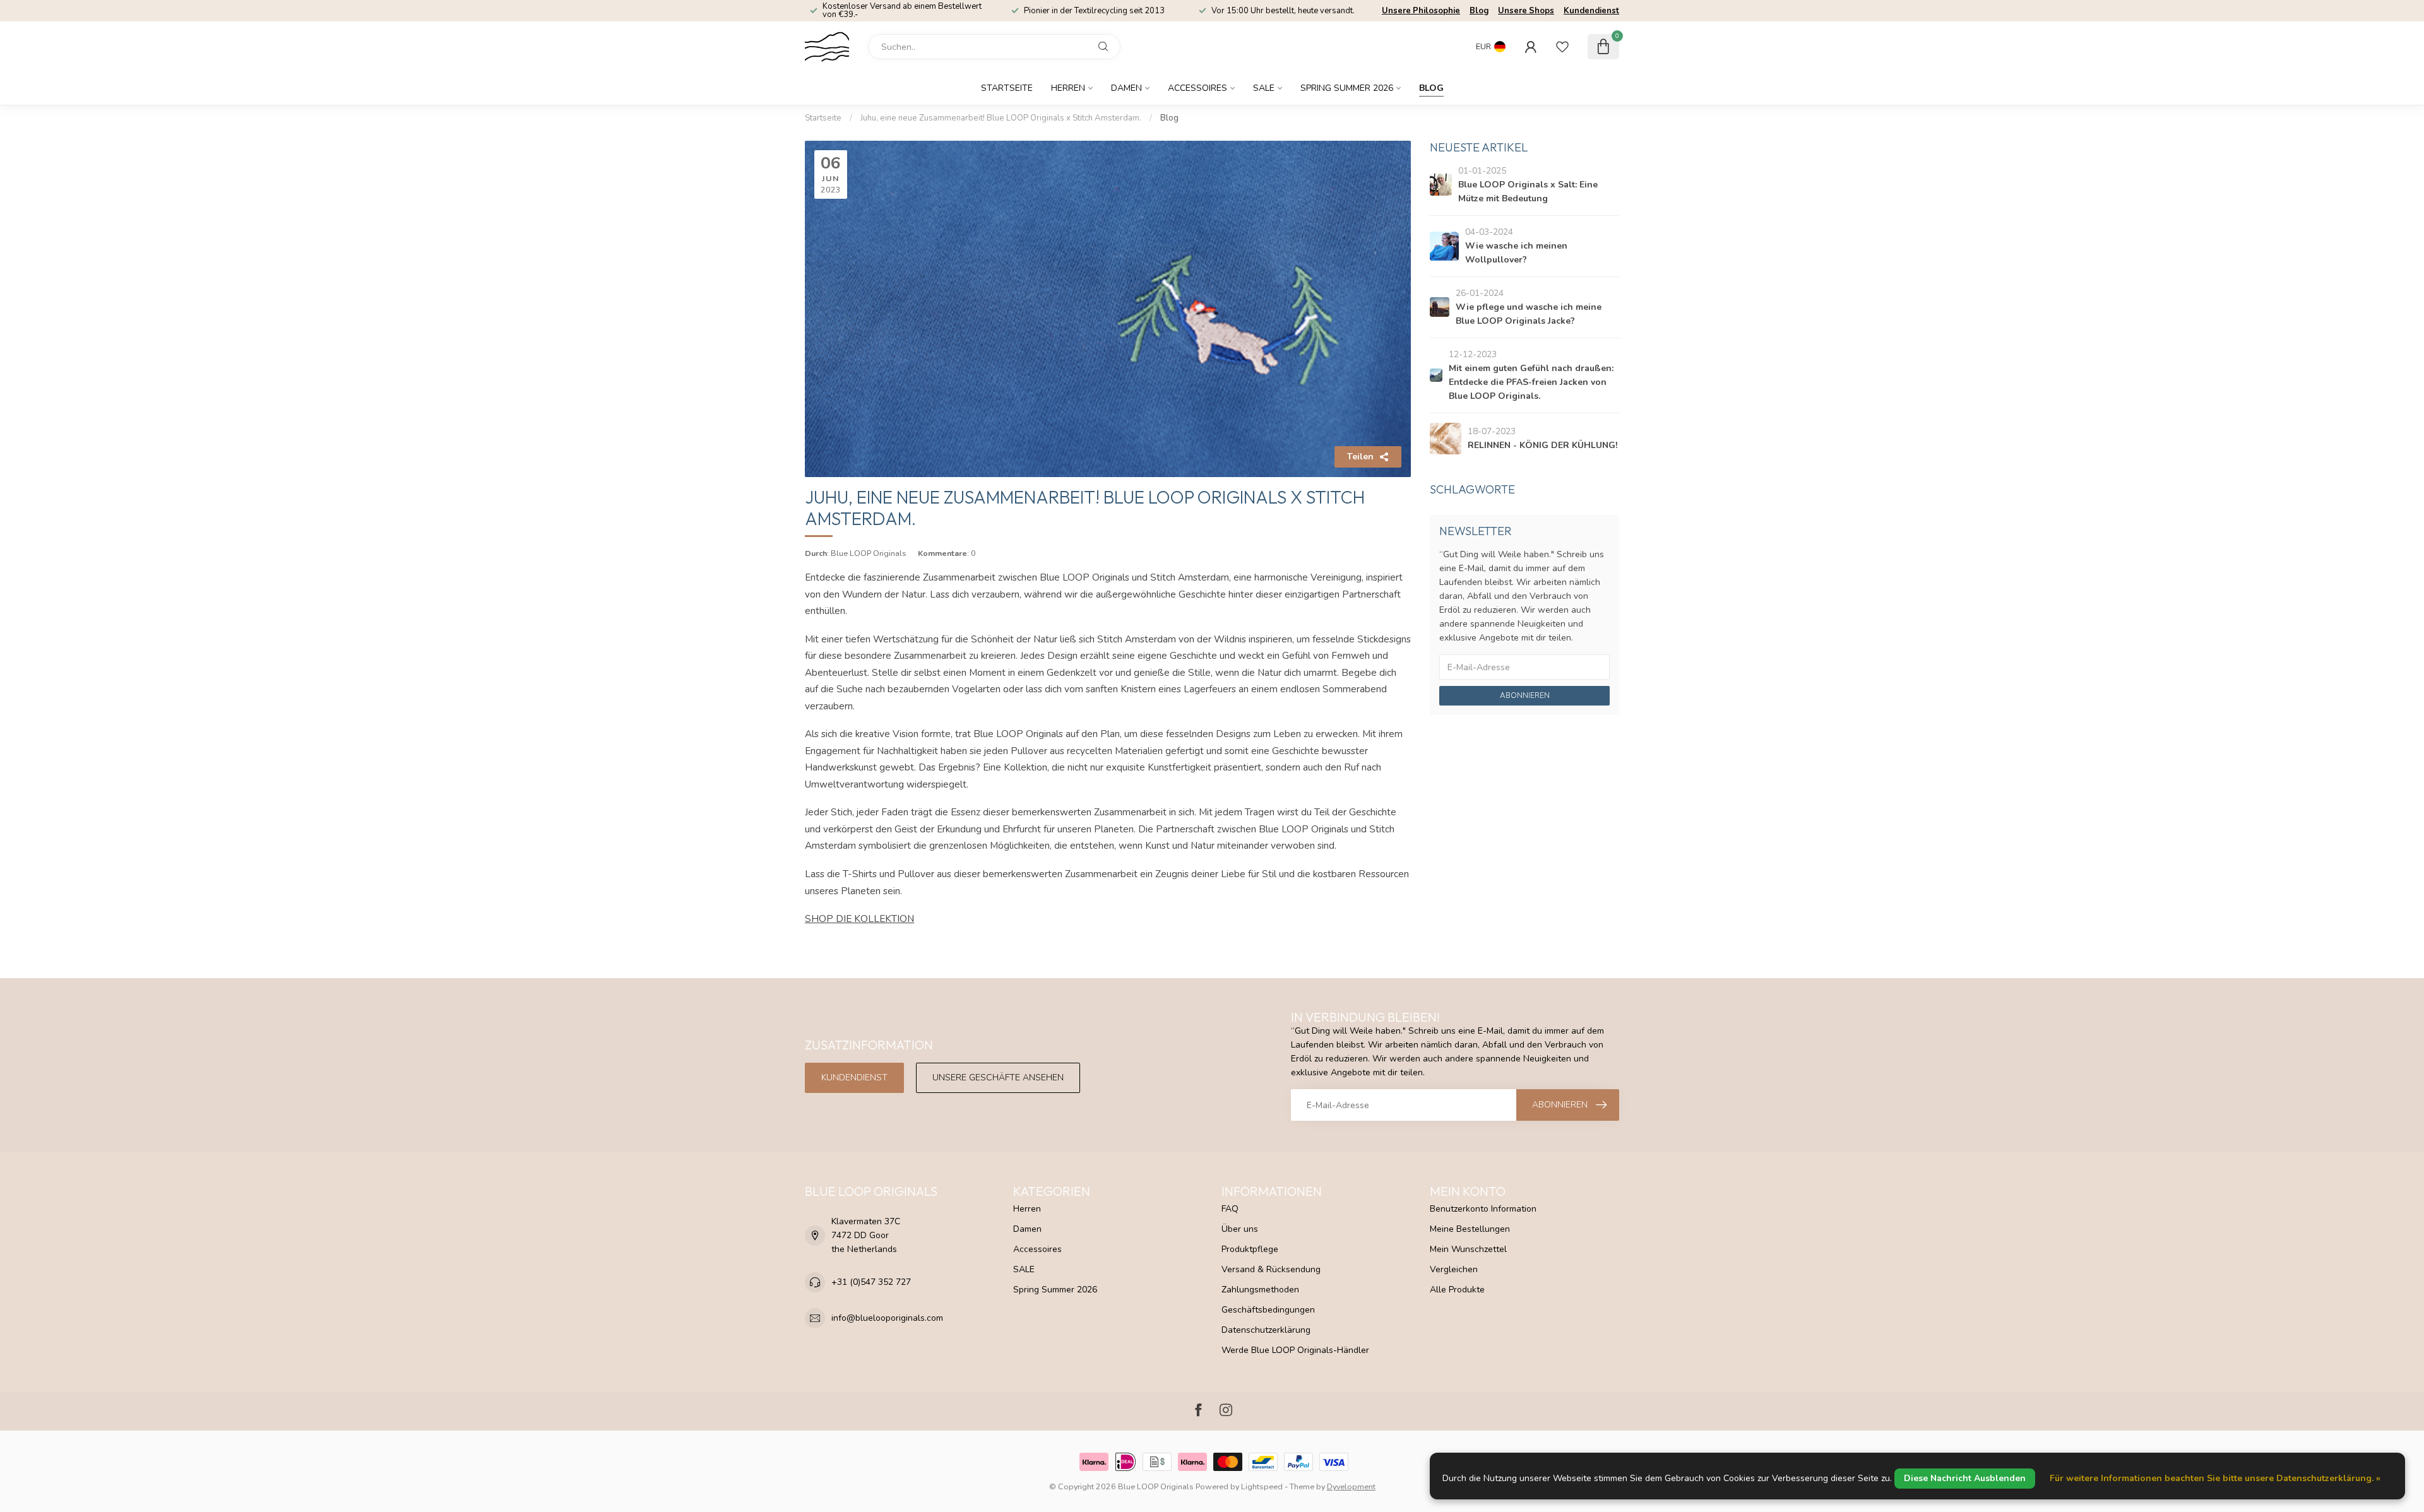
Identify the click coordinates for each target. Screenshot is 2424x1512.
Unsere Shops (1526, 11)
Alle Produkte (1457, 1290)
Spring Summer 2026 (1347, 88)
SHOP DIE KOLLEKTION (859, 918)
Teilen (1360, 457)
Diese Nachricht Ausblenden (1965, 1478)
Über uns (1240, 1229)
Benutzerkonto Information (1483, 1209)
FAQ (1230, 1209)
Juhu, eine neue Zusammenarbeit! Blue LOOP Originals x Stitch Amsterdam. (1001, 118)
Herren (1068, 88)
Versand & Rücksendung (1271, 1269)
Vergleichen (1454, 1269)
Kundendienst (1591, 11)
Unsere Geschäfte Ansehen (998, 1078)
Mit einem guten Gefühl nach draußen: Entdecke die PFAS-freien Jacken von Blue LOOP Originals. (1531, 382)
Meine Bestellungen (1470, 1229)
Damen (1126, 88)
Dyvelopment (1351, 1486)
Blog (1479, 11)
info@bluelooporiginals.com (887, 1318)
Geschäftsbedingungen (1268, 1310)
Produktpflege (1250, 1249)
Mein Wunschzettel (1468, 1249)
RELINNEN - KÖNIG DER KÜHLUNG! (1542, 445)
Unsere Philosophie (1421, 11)
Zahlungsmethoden (1260, 1290)
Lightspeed (1262, 1486)
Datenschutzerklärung (1266, 1330)
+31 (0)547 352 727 (871, 1282)
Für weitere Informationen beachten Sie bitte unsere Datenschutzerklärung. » (2215, 1478)
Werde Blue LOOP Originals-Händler (1295, 1350)
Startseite (1007, 88)
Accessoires (1197, 88)
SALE (1264, 88)
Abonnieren (1525, 695)
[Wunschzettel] (1562, 47)
